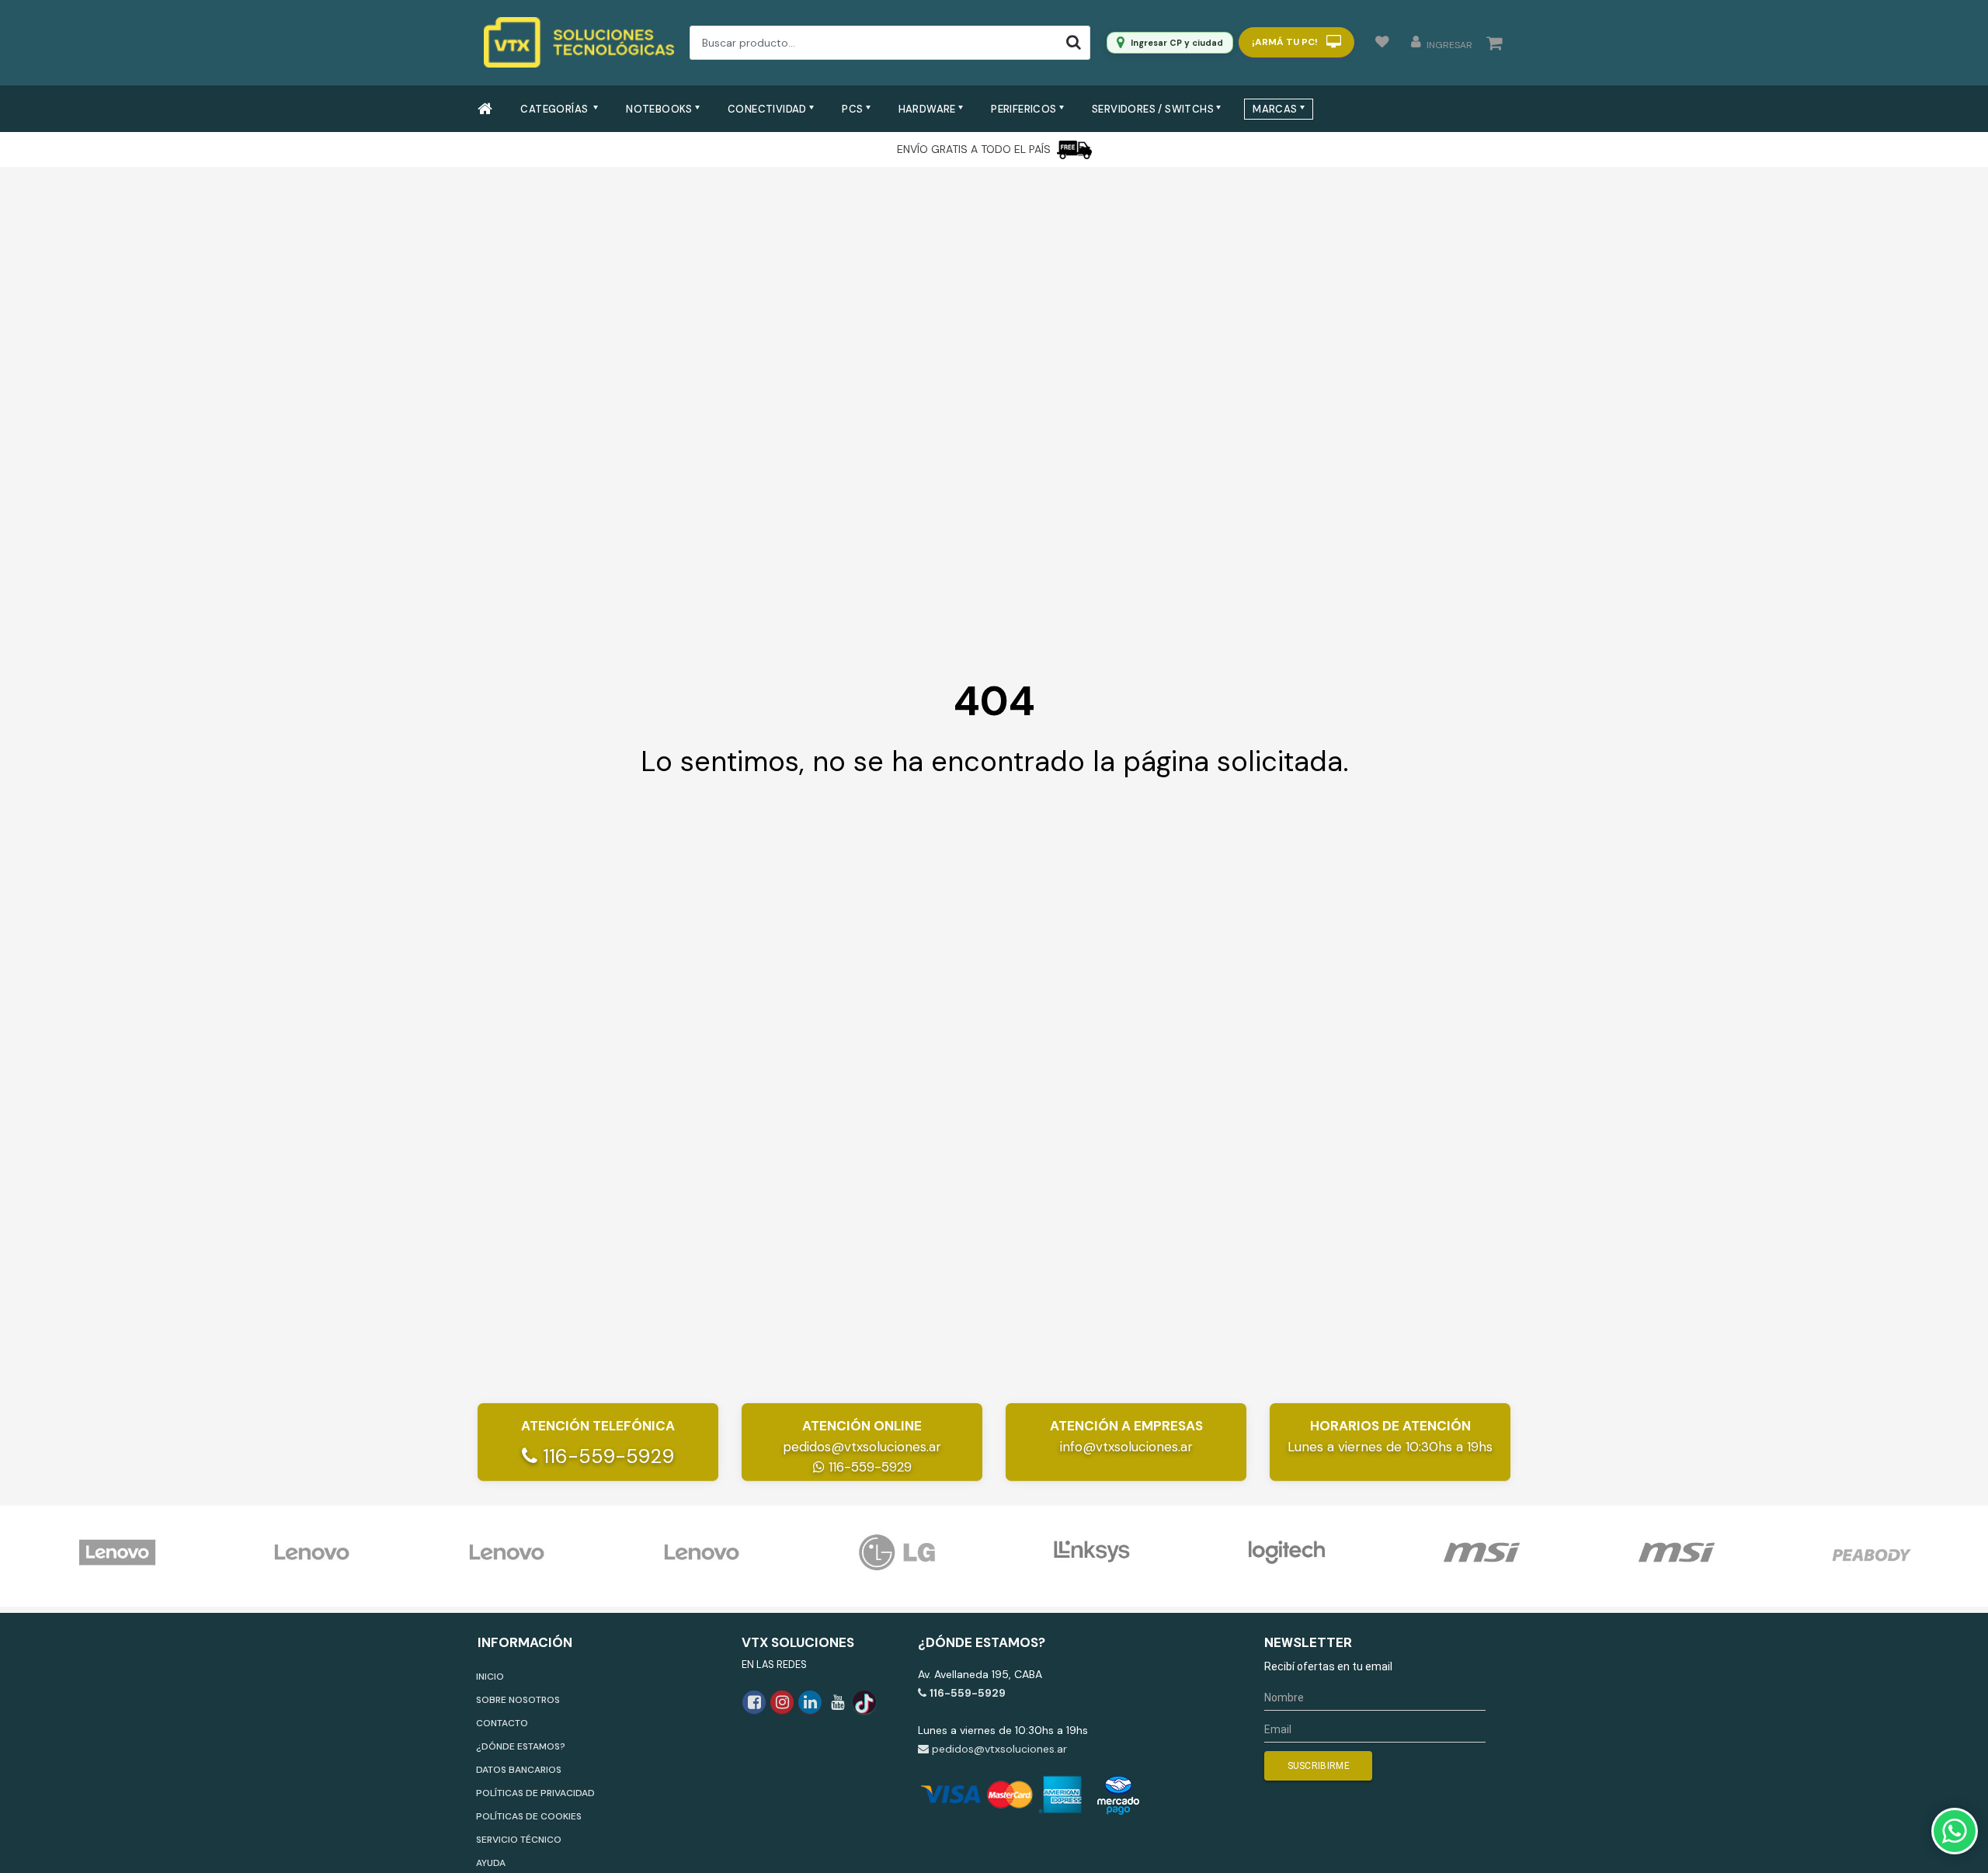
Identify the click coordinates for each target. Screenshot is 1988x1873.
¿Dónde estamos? (521, 1746)
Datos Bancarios (519, 1770)
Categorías (555, 109)
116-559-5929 (606, 1456)
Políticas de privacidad (535, 1793)
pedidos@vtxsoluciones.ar (862, 1447)
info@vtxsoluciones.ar (1126, 1447)
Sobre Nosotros (518, 1700)
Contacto (502, 1723)
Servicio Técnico (519, 1840)
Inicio (490, 1677)
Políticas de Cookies (529, 1816)
